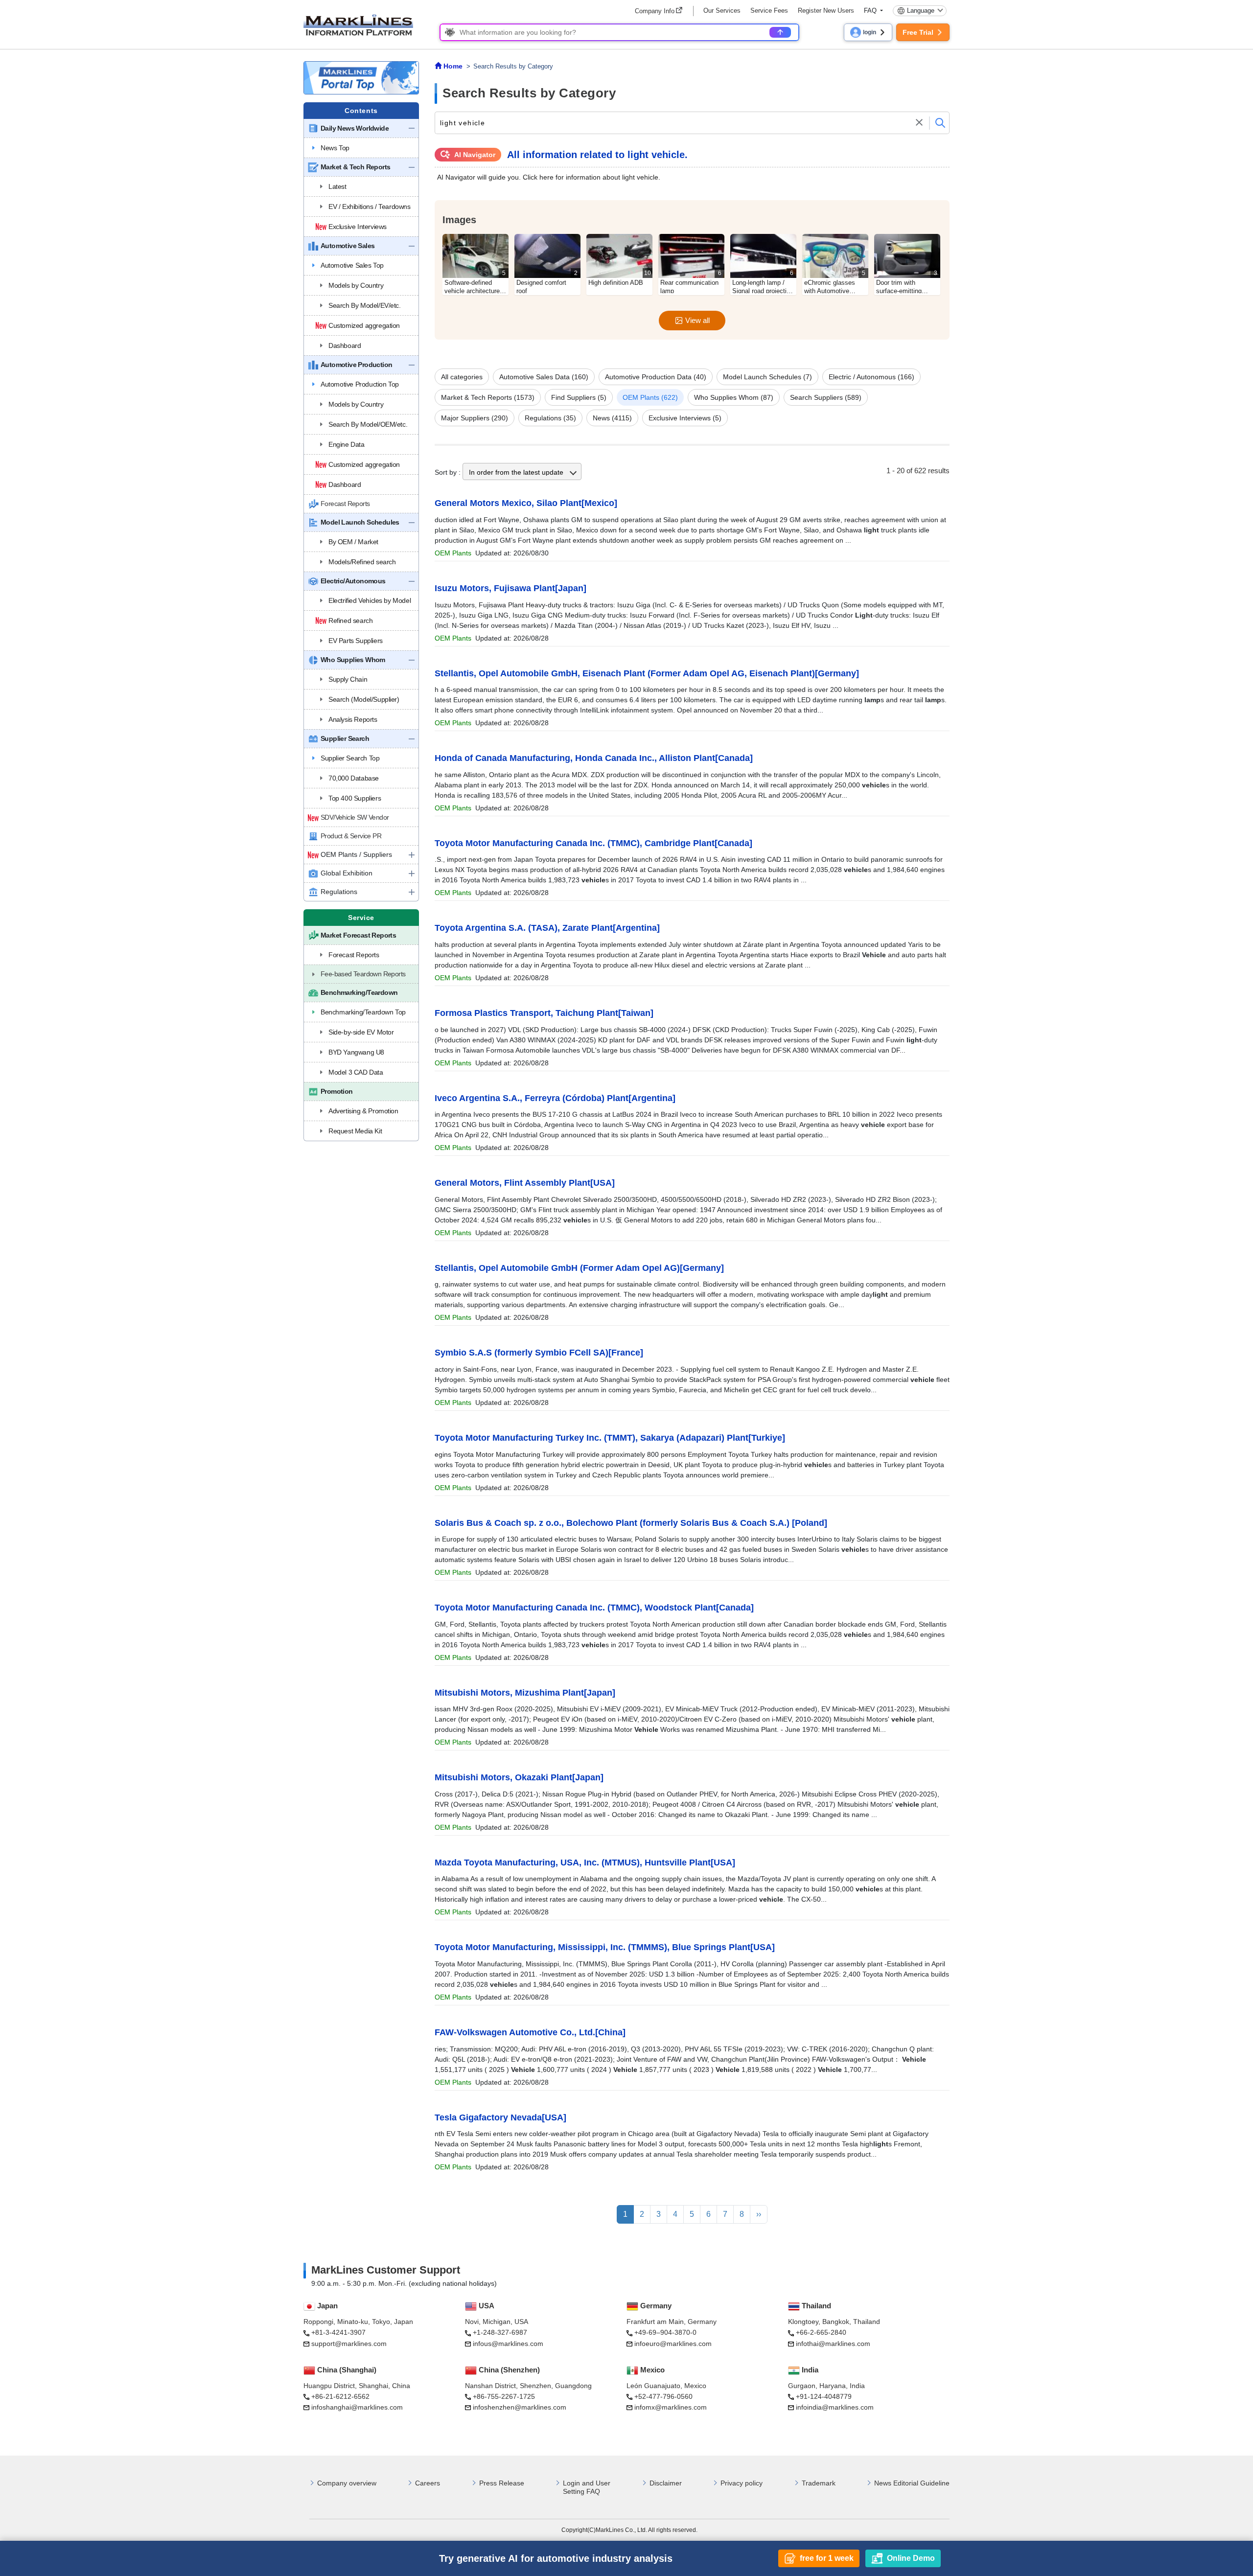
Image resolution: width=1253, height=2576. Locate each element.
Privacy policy (742, 2483)
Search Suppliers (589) (826, 397)
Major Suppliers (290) (475, 418)
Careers (428, 2483)
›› (759, 2214)
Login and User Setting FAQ (587, 2487)
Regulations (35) (550, 418)
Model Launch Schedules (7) (767, 377)
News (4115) (612, 418)
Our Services (722, 11)
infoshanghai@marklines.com (357, 2407)
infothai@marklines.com (833, 2344)
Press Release (502, 2483)
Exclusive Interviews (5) (685, 418)
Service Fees (769, 11)
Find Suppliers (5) (579, 397)
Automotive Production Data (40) (656, 377)
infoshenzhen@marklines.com (520, 2407)
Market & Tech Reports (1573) (488, 397)
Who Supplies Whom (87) (734, 397)
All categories (462, 377)
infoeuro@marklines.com (673, 2344)
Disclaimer (666, 2483)
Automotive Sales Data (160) (544, 377)
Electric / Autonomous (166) (871, 377)
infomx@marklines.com (671, 2407)
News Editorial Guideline (912, 2483)
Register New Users (826, 11)
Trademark (819, 2483)
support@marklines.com (349, 2344)
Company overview (347, 2483)
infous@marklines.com (508, 2344)
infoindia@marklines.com (835, 2407)
